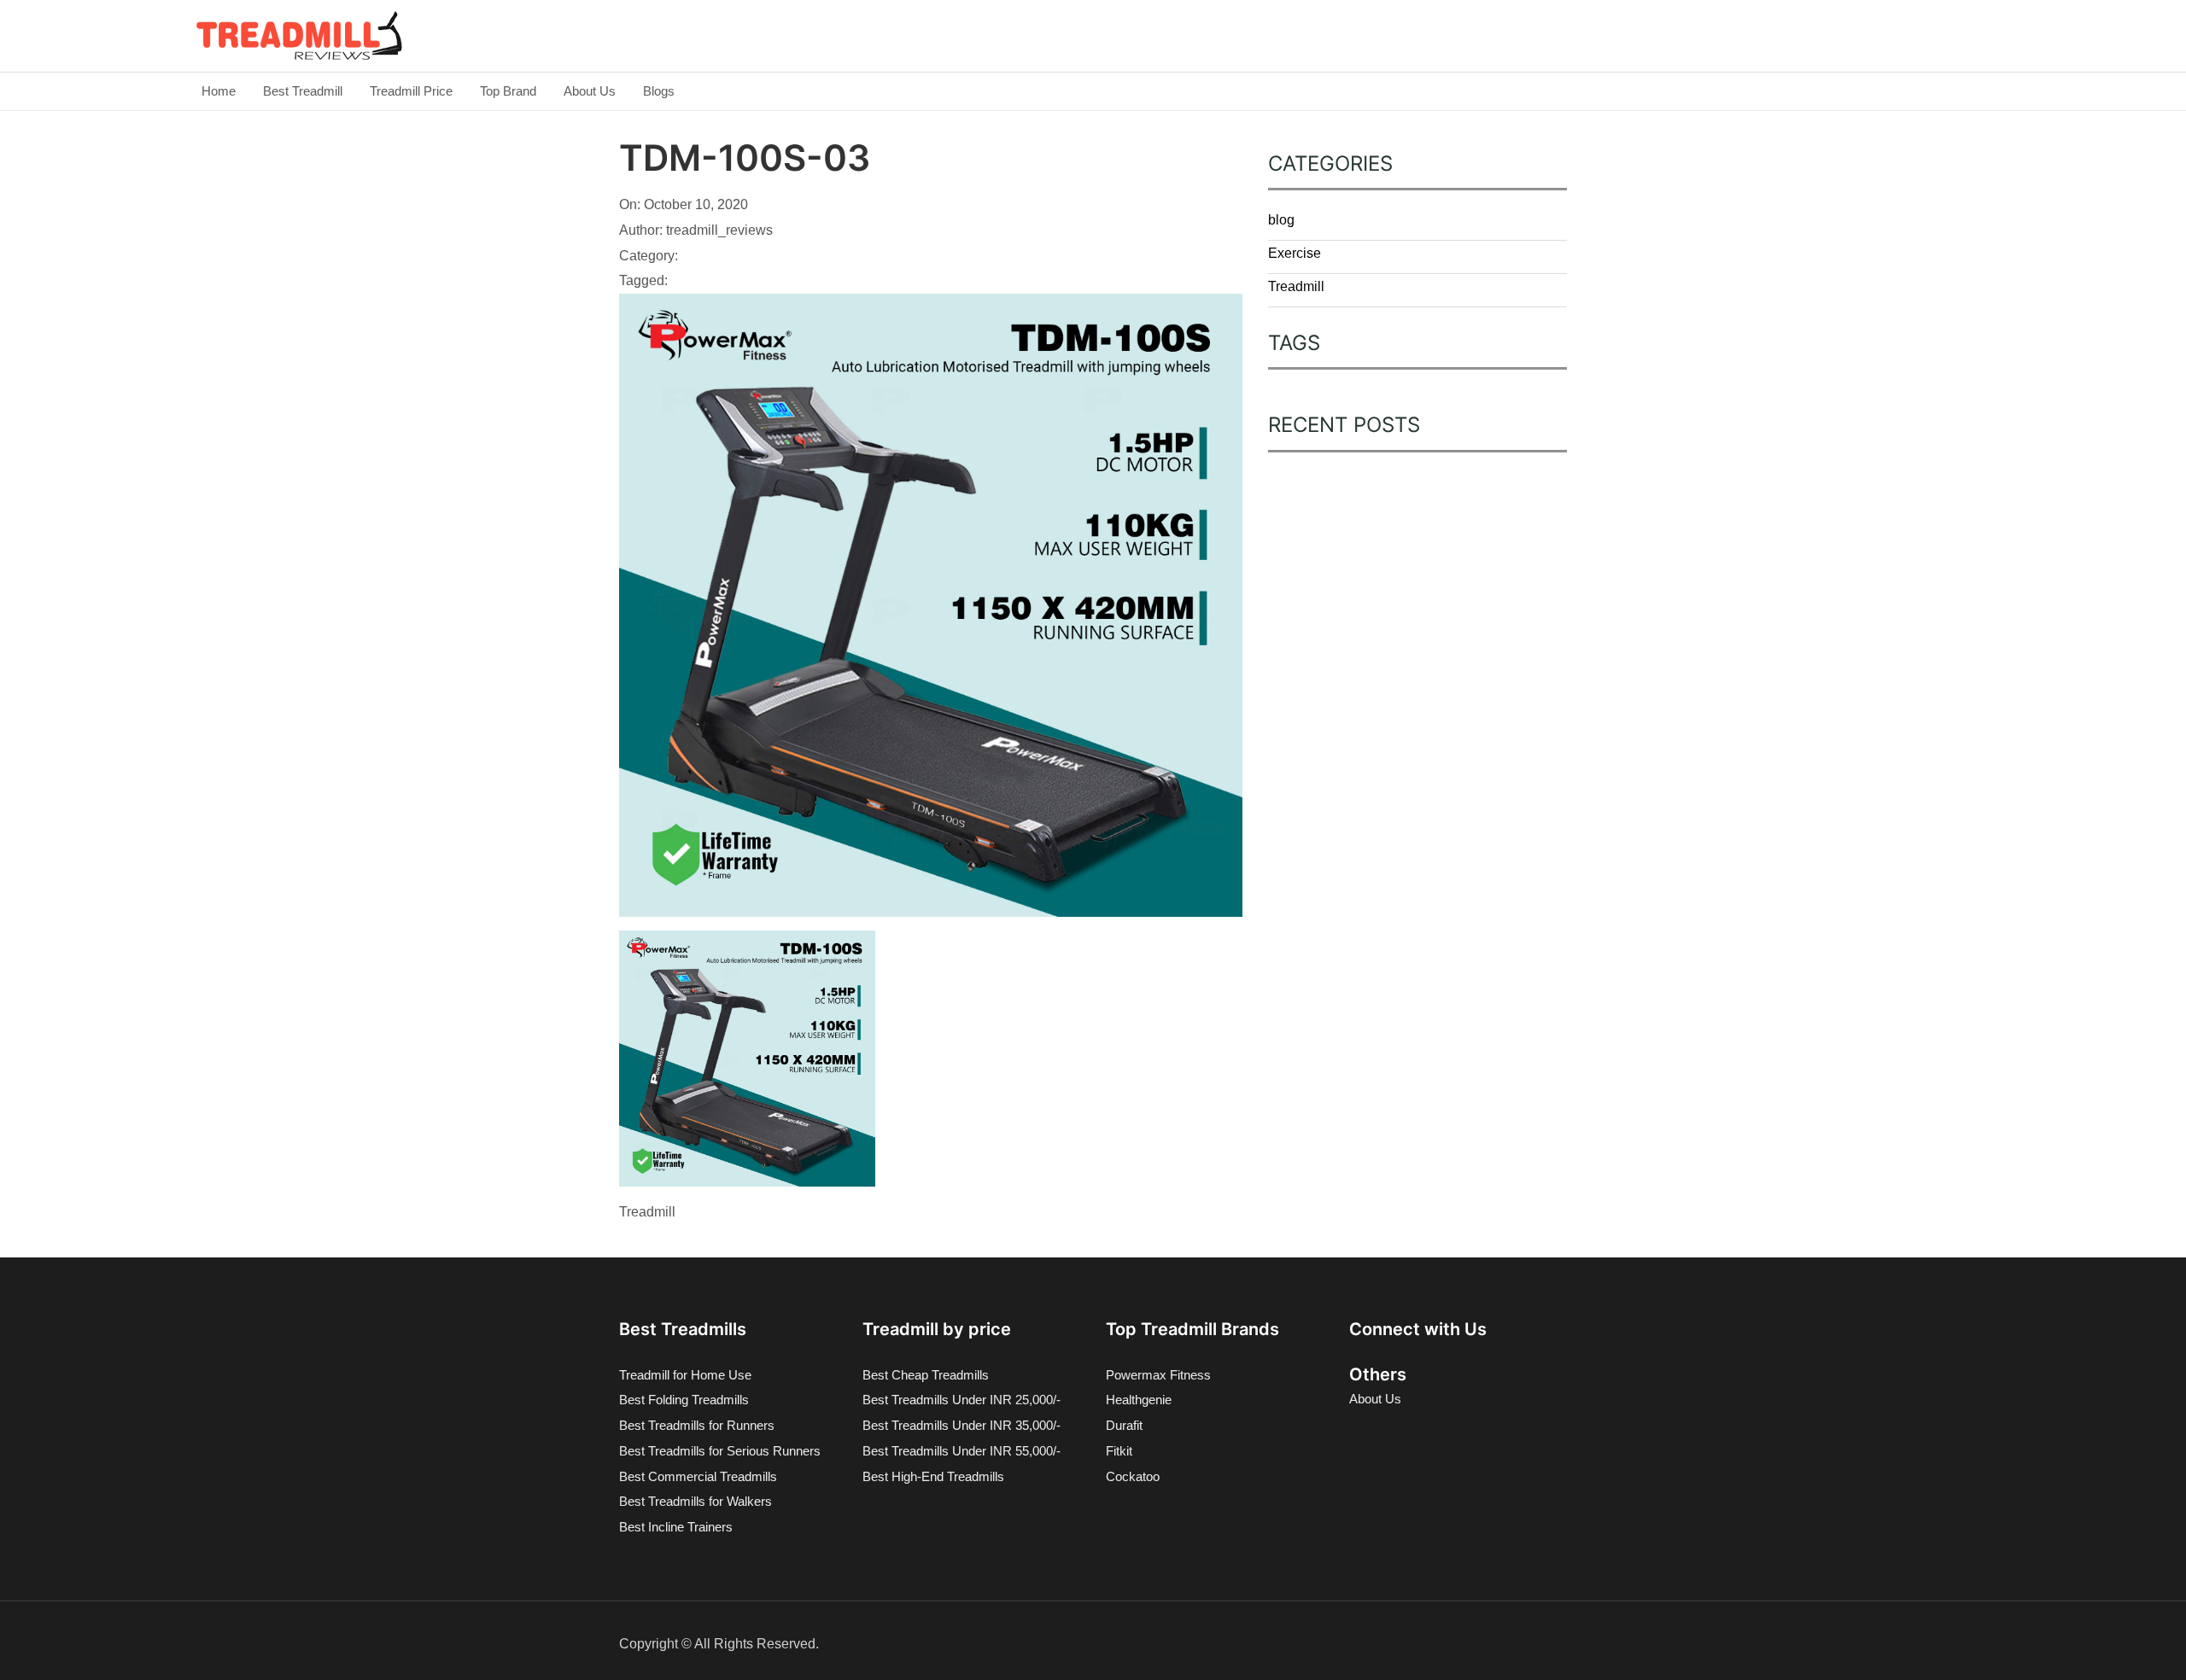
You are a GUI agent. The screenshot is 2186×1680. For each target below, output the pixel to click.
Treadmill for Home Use (685, 1375)
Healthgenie (1139, 1400)
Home (219, 91)
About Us (590, 91)
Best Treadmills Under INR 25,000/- (961, 1400)
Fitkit (1119, 1451)
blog (1281, 220)
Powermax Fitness (1158, 1375)
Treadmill (1296, 286)
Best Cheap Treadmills (926, 1375)
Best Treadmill (303, 91)
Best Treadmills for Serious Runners (720, 1451)
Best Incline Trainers (676, 1527)
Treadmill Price (411, 91)
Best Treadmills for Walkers (696, 1501)
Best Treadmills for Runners (697, 1425)
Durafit (1124, 1425)
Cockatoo (1133, 1476)
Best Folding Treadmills (684, 1400)
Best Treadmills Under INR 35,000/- (961, 1425)
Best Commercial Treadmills (698, 1476)
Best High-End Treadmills (933, 1476)
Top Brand (508, 91)
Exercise (1295, 253)
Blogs (659, 91)
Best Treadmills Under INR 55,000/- (961, 1451)
